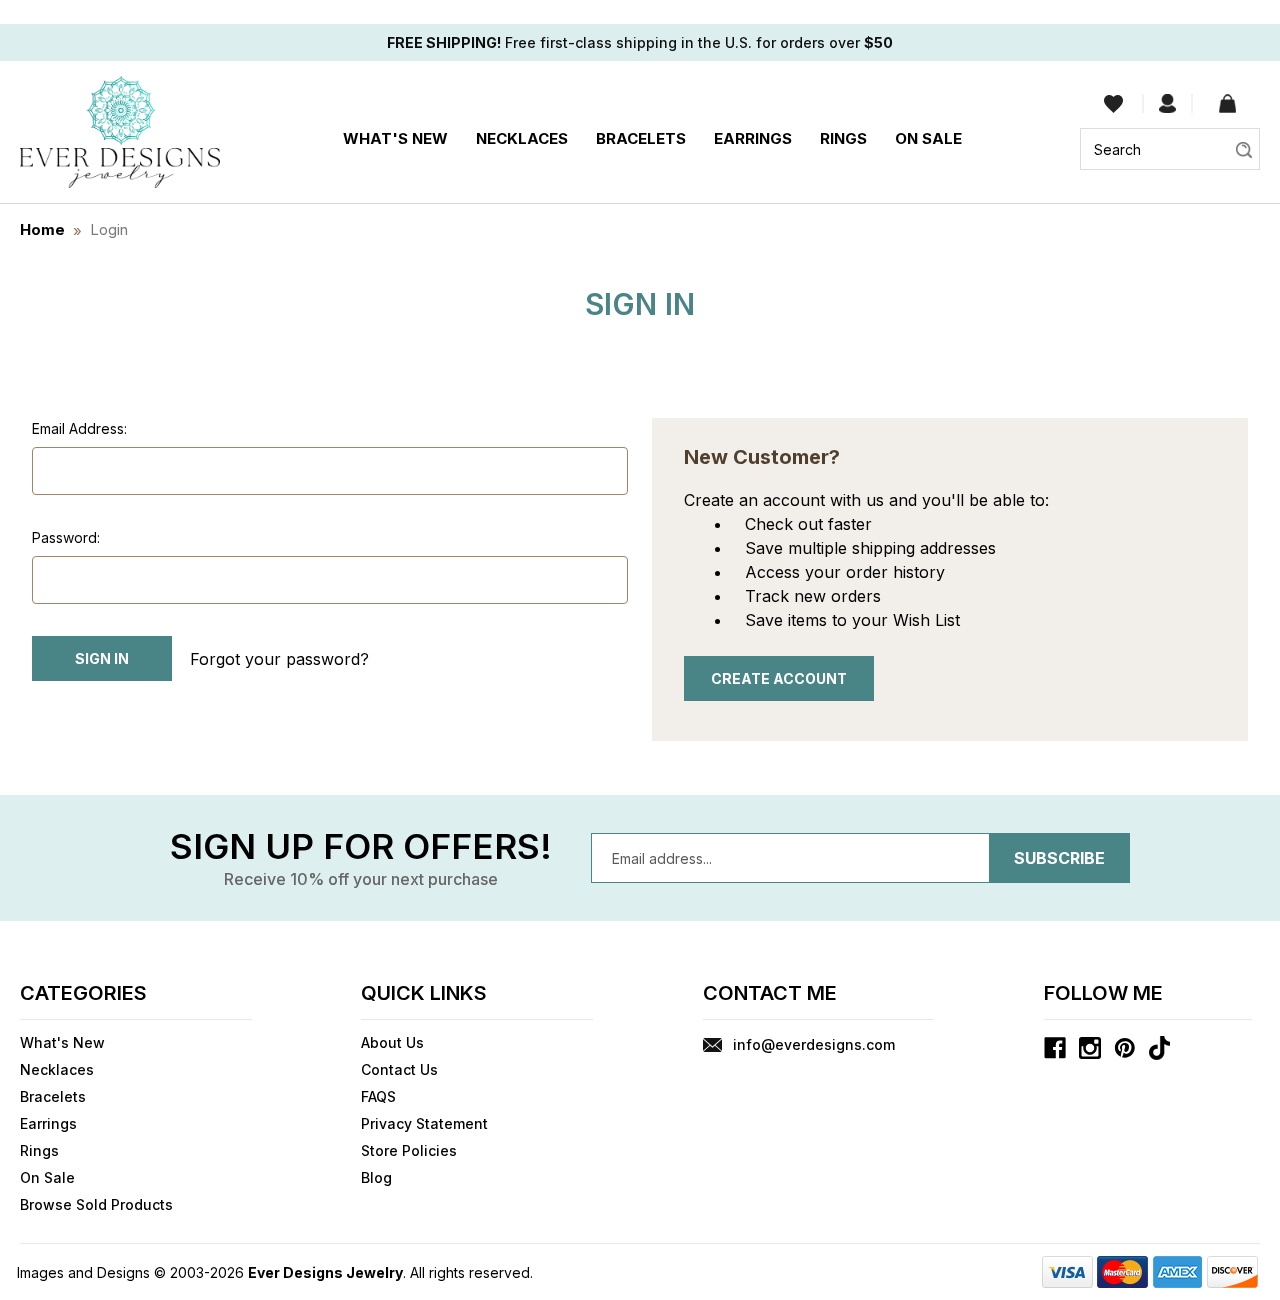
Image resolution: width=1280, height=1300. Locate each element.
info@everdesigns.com (814, 1044)
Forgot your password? (279, 659)
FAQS (378, 1096)
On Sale (928, 138)
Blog (376, 1177)
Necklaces (522, 138)
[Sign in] (1167, 104)
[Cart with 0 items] (1227, 104)
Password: (66, 537)
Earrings (753, 138)
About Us (392, 1042)
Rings (843, 138)
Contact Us (399, 1069)
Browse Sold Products (96, 1204)
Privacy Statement (424, 1123)
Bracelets (641, 138)
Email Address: (79, 428)
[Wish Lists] (1113, 103)
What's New (395, 138)
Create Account (779, 678)
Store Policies (409, 1150)
